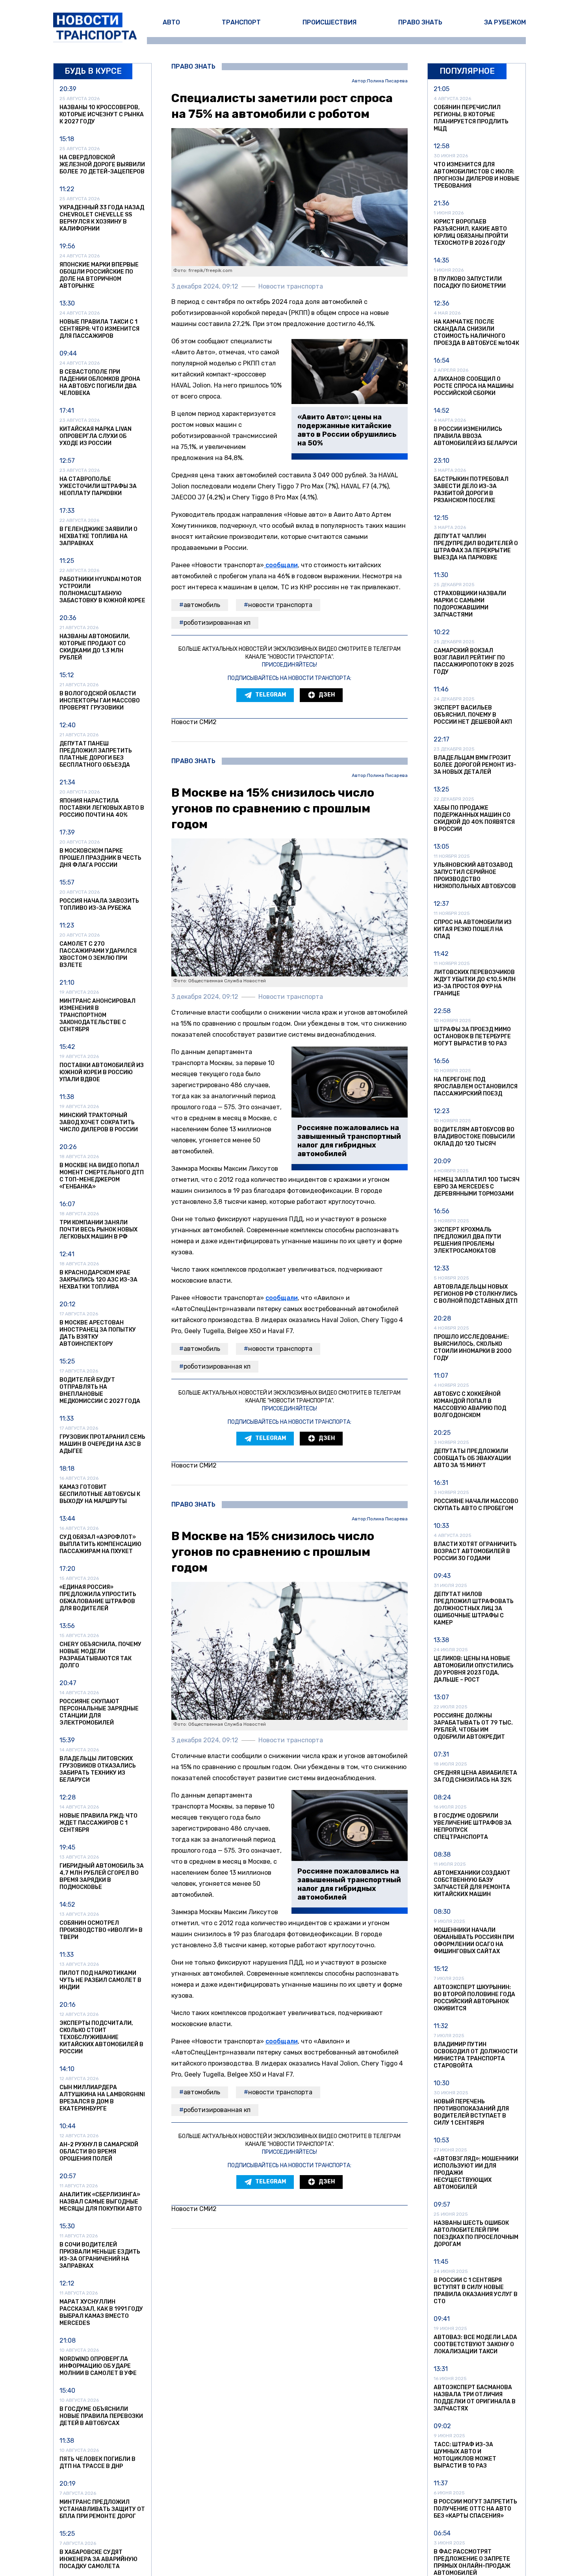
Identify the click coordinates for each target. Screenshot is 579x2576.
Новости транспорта (280, 605)
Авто (171, 22)
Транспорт (241, 22)
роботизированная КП (217, 623)
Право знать (420, 22)
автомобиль (202, 605)
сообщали (281, 565)
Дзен (327, 695)
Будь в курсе (93, 71)
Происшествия (329, 22)
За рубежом (505, 22)
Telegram (271, 695)
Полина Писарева (387, 81)
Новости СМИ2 (194, 722)
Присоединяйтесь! (289, 665)
